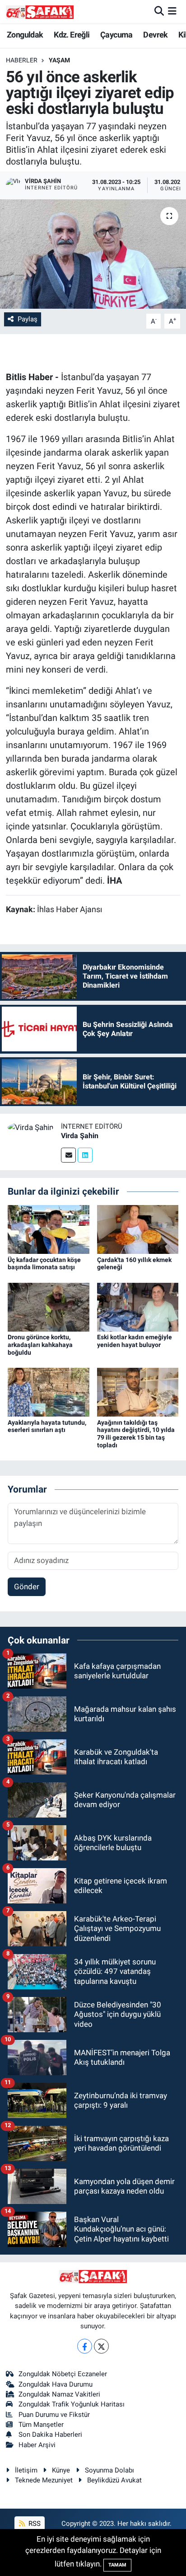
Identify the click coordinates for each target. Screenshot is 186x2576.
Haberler (22, 60)
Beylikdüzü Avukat (114, 2480)
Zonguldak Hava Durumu (56, 2384)
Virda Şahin (80, 1136)
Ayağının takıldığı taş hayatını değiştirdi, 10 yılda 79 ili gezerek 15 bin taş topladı (136, 1434)
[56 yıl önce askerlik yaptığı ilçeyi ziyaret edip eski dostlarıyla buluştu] (93, 254)
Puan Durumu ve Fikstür (54, 2415)
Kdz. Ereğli (72, 35)
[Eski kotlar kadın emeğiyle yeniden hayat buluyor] (138, 1306)
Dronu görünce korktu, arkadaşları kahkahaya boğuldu (40, 1345)
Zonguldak (25, 35)
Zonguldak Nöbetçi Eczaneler (63, 2374)
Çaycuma (116, 35)
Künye (61, 2470)
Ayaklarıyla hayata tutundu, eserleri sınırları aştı (47, 1426)
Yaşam (59, 60)
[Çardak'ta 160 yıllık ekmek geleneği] (138, 1229)
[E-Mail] (68, 1155)
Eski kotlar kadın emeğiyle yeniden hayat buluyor (135, 1341)
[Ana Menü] (172, 11)
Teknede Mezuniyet (44, 2480)
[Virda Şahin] (30, 1127)
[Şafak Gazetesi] (40, 12)
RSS (34, 2524)
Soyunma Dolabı (109, 2470)
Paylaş (28, 319)
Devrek (155, 35)
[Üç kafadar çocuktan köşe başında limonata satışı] (49, 1229)
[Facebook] (85, 2346)
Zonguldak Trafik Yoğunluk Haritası (72, 2404)
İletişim (26, 2470)
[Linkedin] (85, 1155)
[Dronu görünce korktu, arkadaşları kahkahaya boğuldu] (49, 1306)
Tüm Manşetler (41, 2425)
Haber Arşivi (37, 2445)
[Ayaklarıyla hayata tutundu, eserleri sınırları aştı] (49, 1392)
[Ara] (159, 11)
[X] (101, 2346)
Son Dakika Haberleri (50, 2435)
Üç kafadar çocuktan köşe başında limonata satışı (44, 1264)
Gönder (27, 1587)
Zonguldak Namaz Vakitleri (59, 2394)
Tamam (117, 2565)
